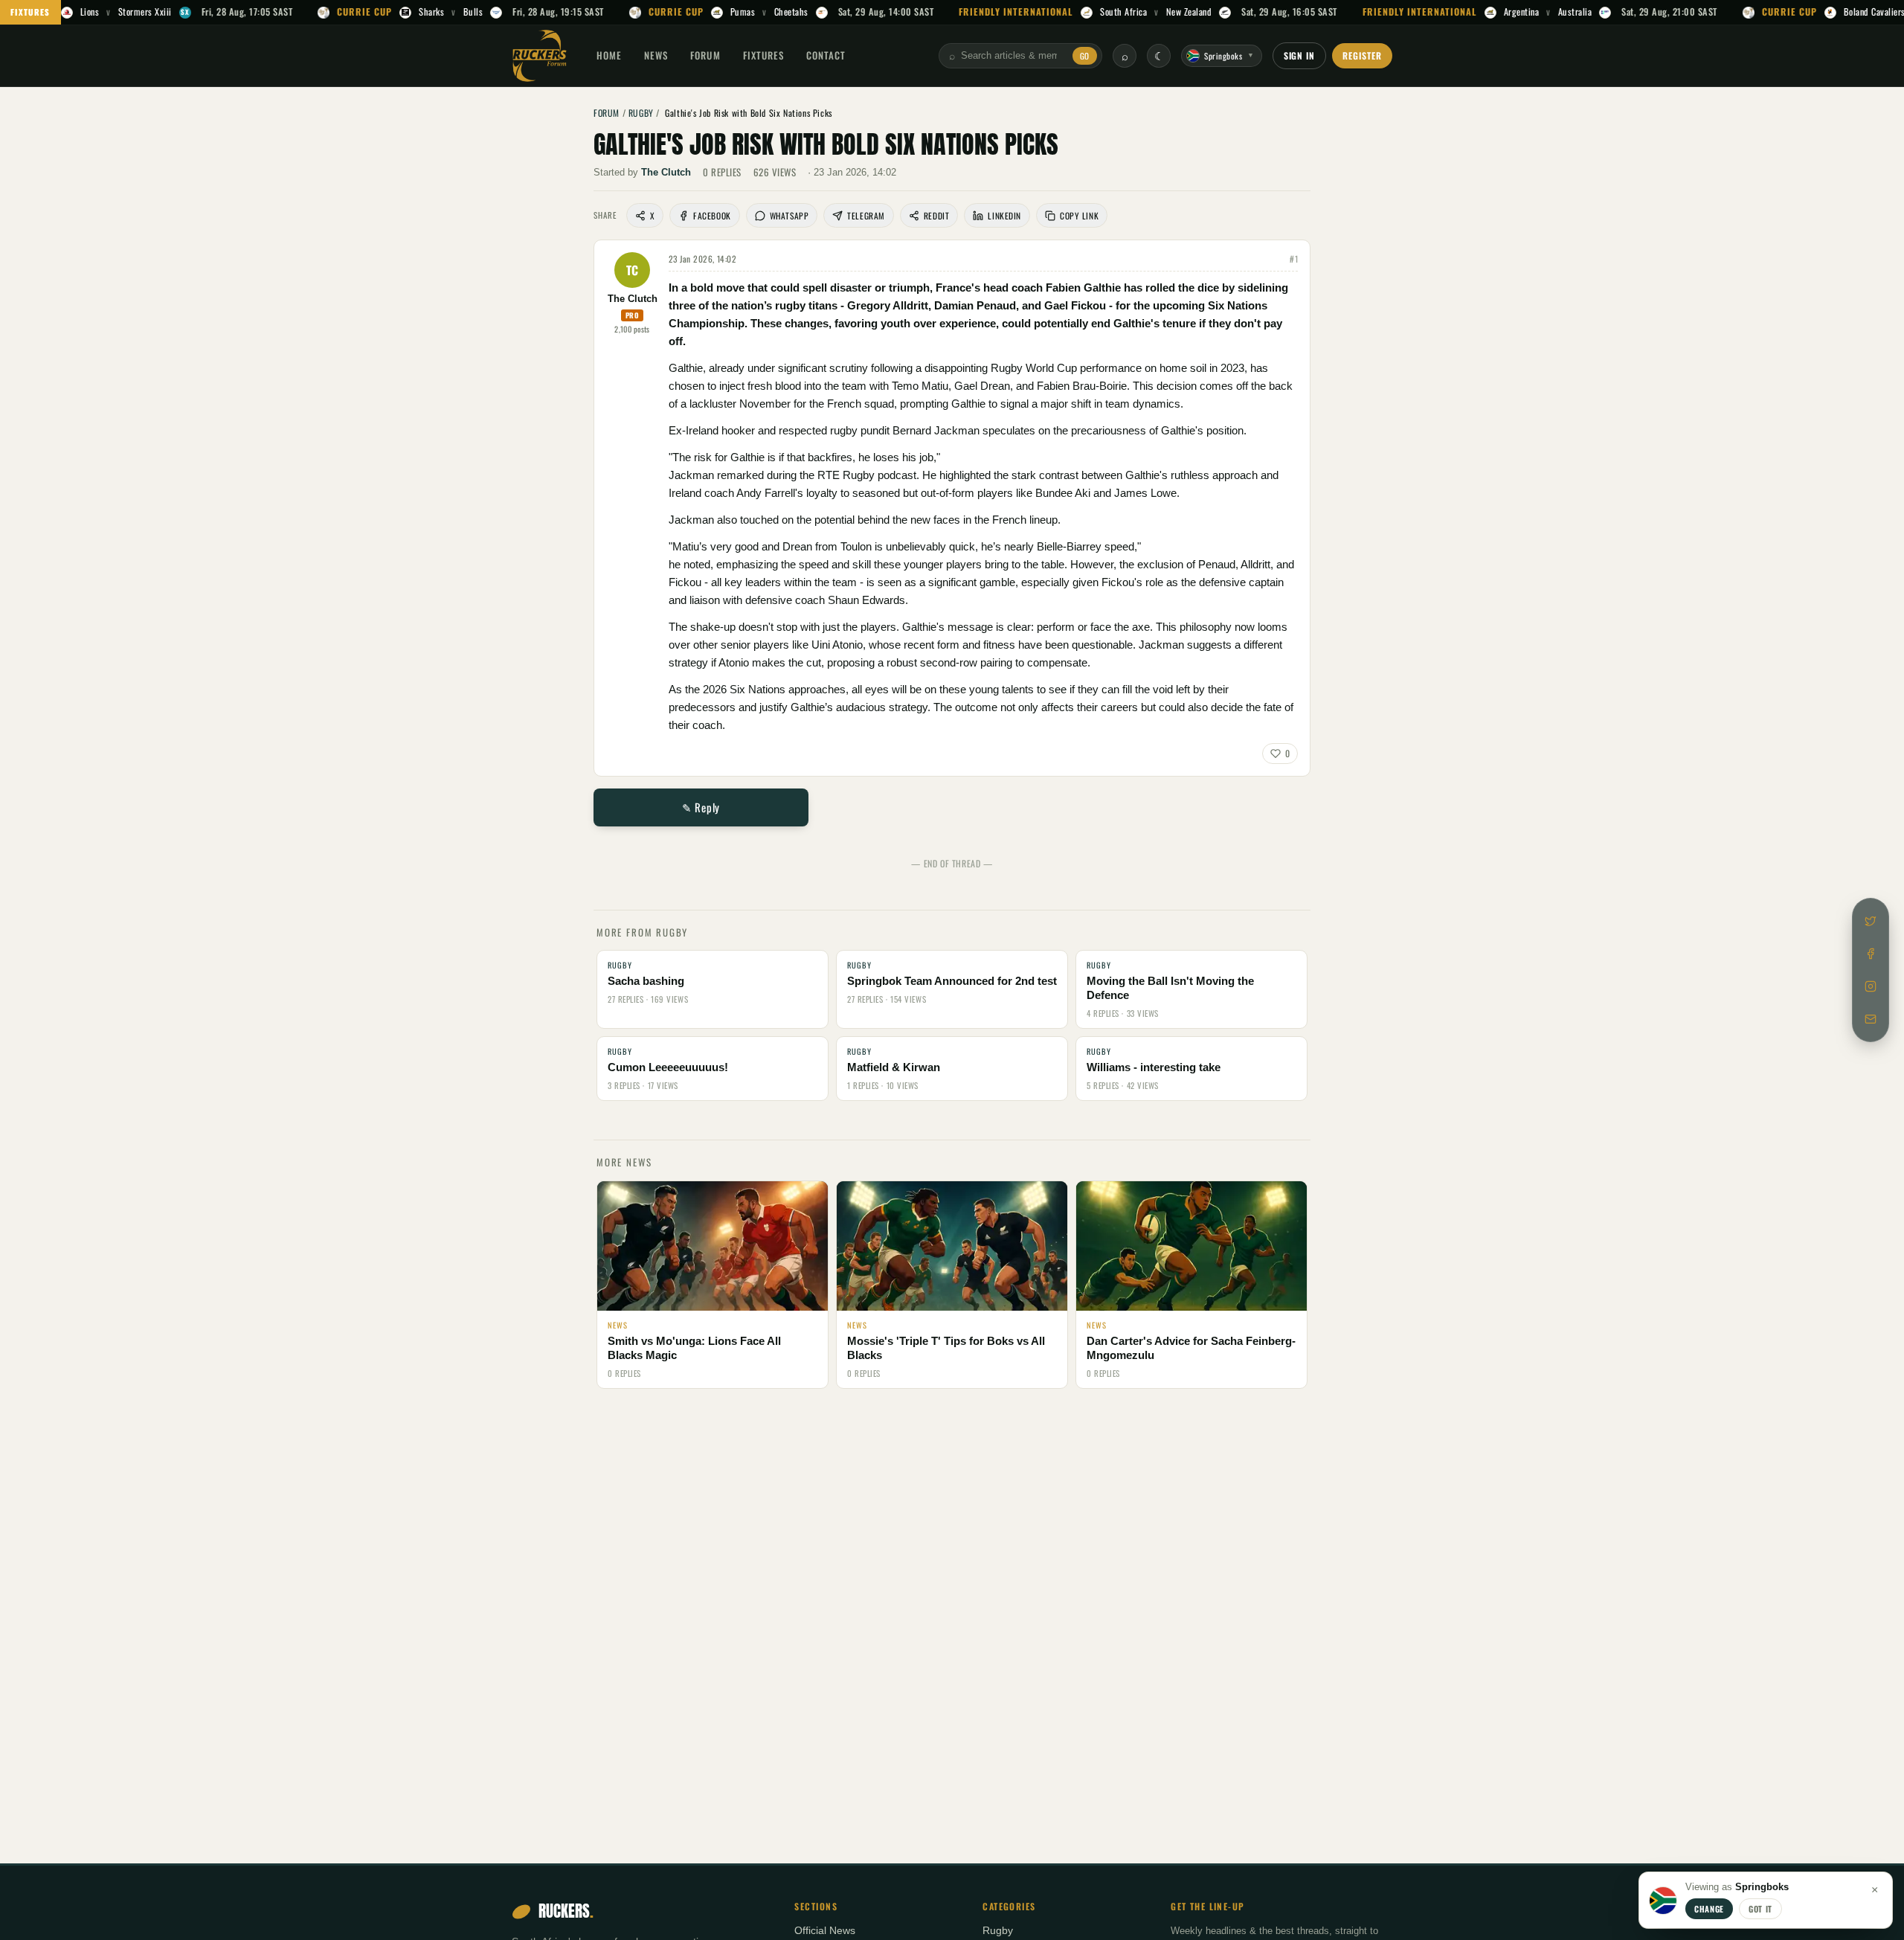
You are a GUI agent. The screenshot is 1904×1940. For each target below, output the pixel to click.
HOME (609, 55)
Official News (825, 1931)
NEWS (656, 55)
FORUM (705, 55)
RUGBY (641, 113)
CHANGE (1709, 1909)
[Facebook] (1871, 954)
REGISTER (1362, 55)
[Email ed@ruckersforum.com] (1871, 1019)
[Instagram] (1871, 986)
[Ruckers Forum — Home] (540, 56)
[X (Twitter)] (1871, 921)
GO (1085, 56)
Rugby (998, 1931)
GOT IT (1760, 1909)
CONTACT (826, 55)
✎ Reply (701, 807)
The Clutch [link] (666, 172)
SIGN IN (1300, 55)
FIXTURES (30, 12)
